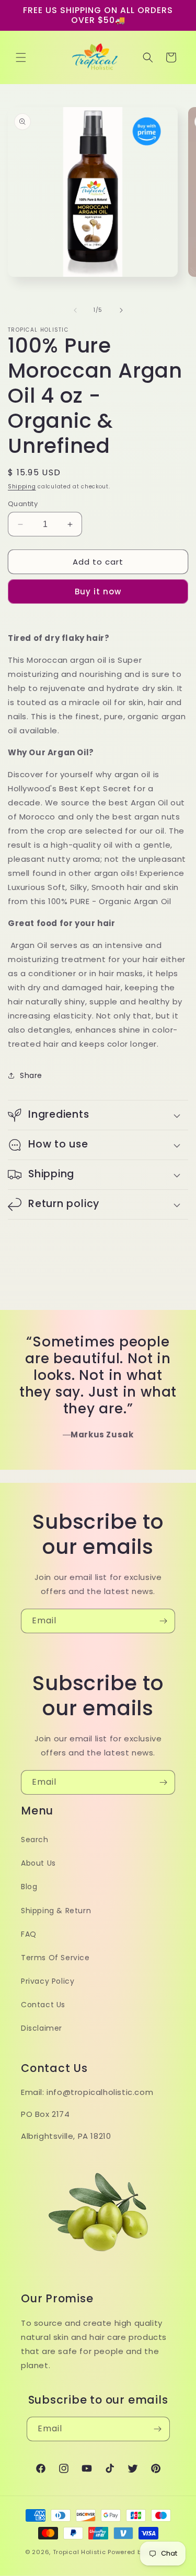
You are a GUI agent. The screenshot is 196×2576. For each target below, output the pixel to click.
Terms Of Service (55, 1958)
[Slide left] (75, 310)
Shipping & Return (56, 1911)
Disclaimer (42, 2028)
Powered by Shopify (139, 2552)
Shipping (22, 487)
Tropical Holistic (79, 2552)
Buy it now (98, 592)
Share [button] (31, 1075)
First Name (42, 1295)
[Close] (180, 1115)
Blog (29, 1887)
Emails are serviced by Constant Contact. (97, 1397)
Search (35, 1840)
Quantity (23, 504)
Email (31, 1244)
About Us (38, 1863)
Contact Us (43, 2005)
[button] (21, 57)
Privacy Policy (48, 1981)
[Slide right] (121, 310)
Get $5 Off (98, 1435)
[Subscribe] (163, 1621)
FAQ (29, 1934)
